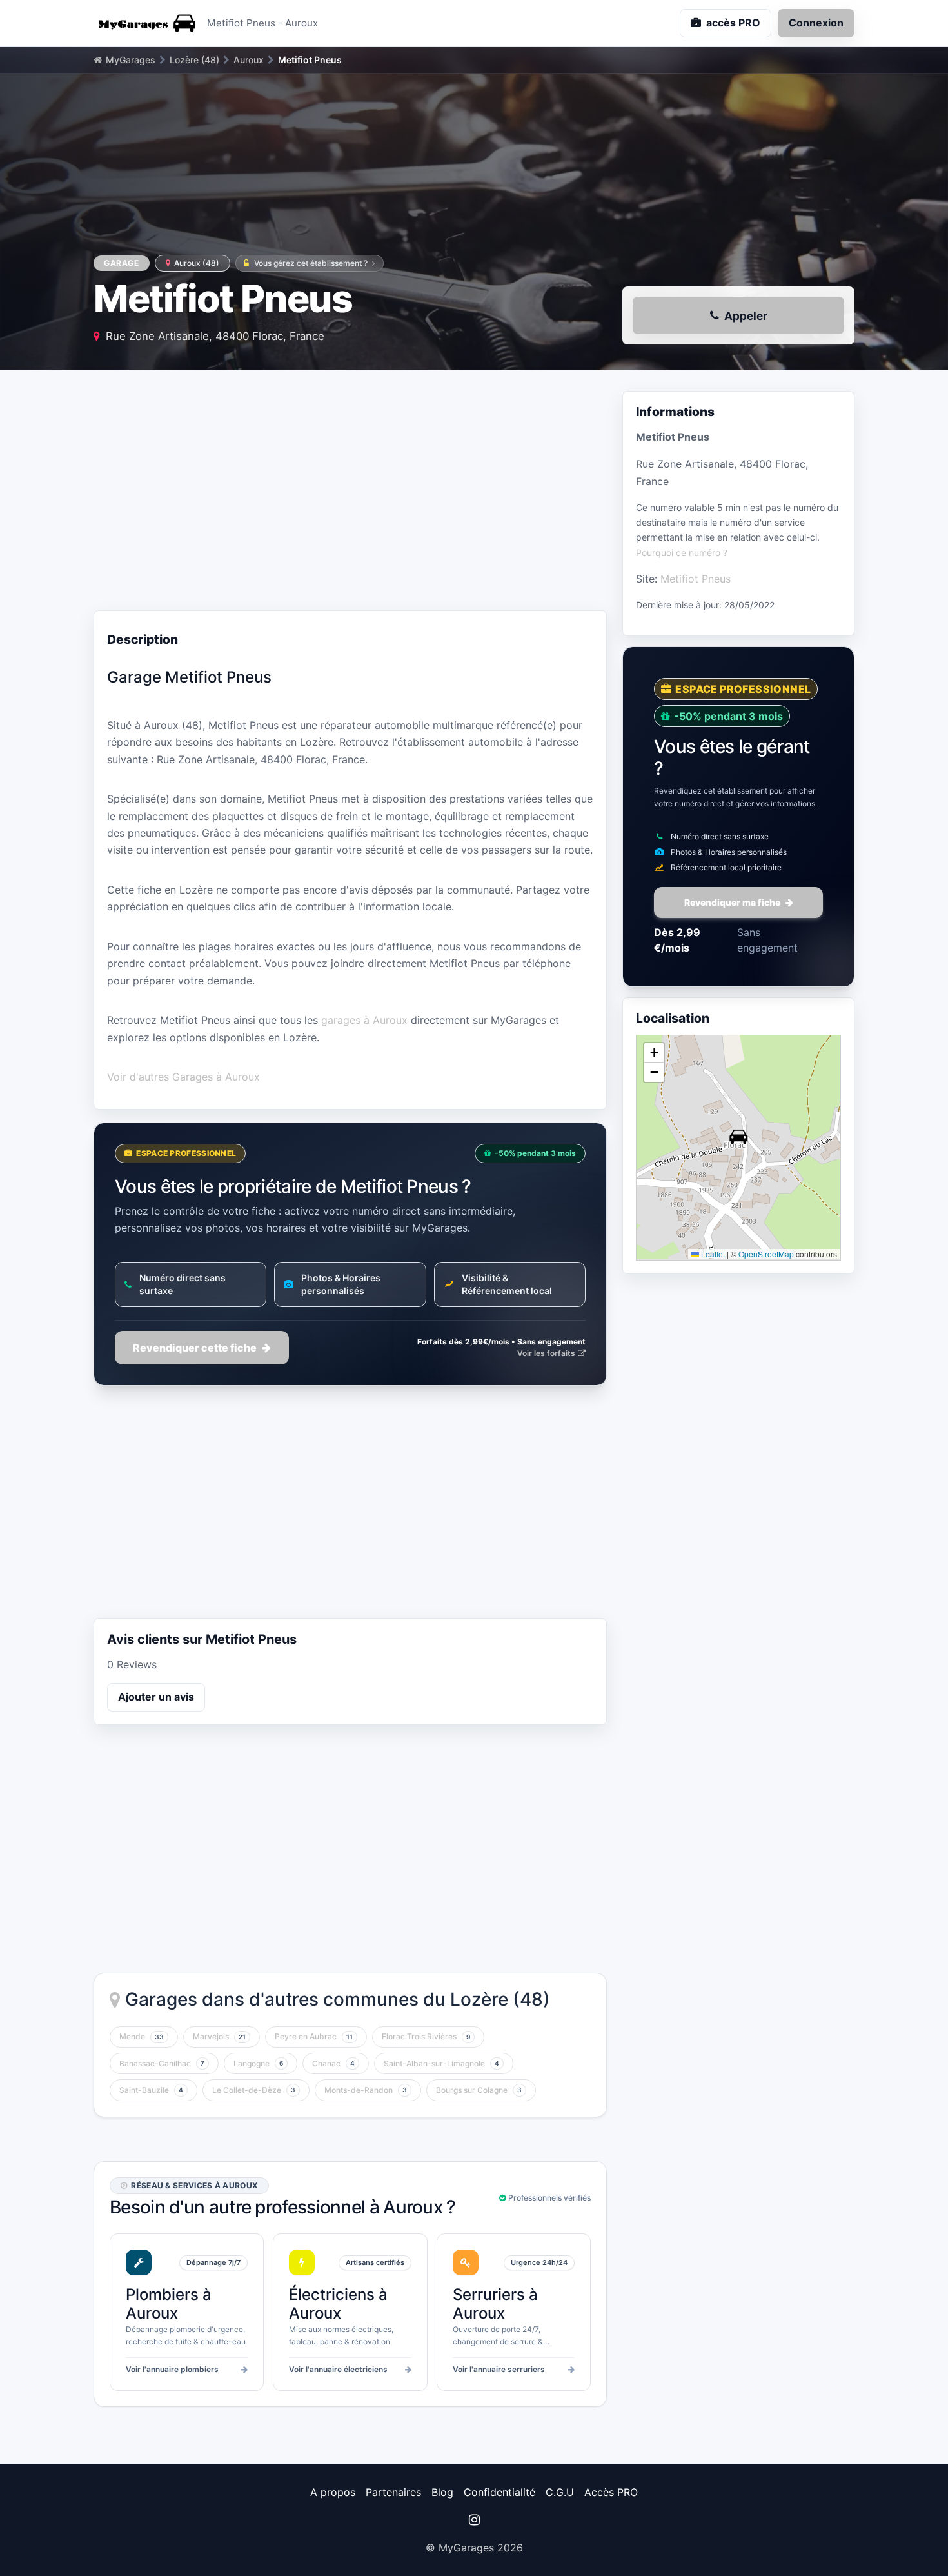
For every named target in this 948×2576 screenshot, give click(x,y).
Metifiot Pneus (696, 578)
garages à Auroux (364, 1020)
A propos (333, 2492)
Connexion (816, 23)
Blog (442, 2492)
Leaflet (712, 1254)
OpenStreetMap (766, 1254)
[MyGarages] (145, 23)
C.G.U (560, 2492)
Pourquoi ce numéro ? (682, 552)
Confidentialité (499, 2492)
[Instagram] (474, 2520)
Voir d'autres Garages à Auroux (183, 1077)
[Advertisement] (350, 494)
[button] (738, 1137)
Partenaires (393, 2492)
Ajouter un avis (156, 1697)
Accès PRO (611, 2492)
